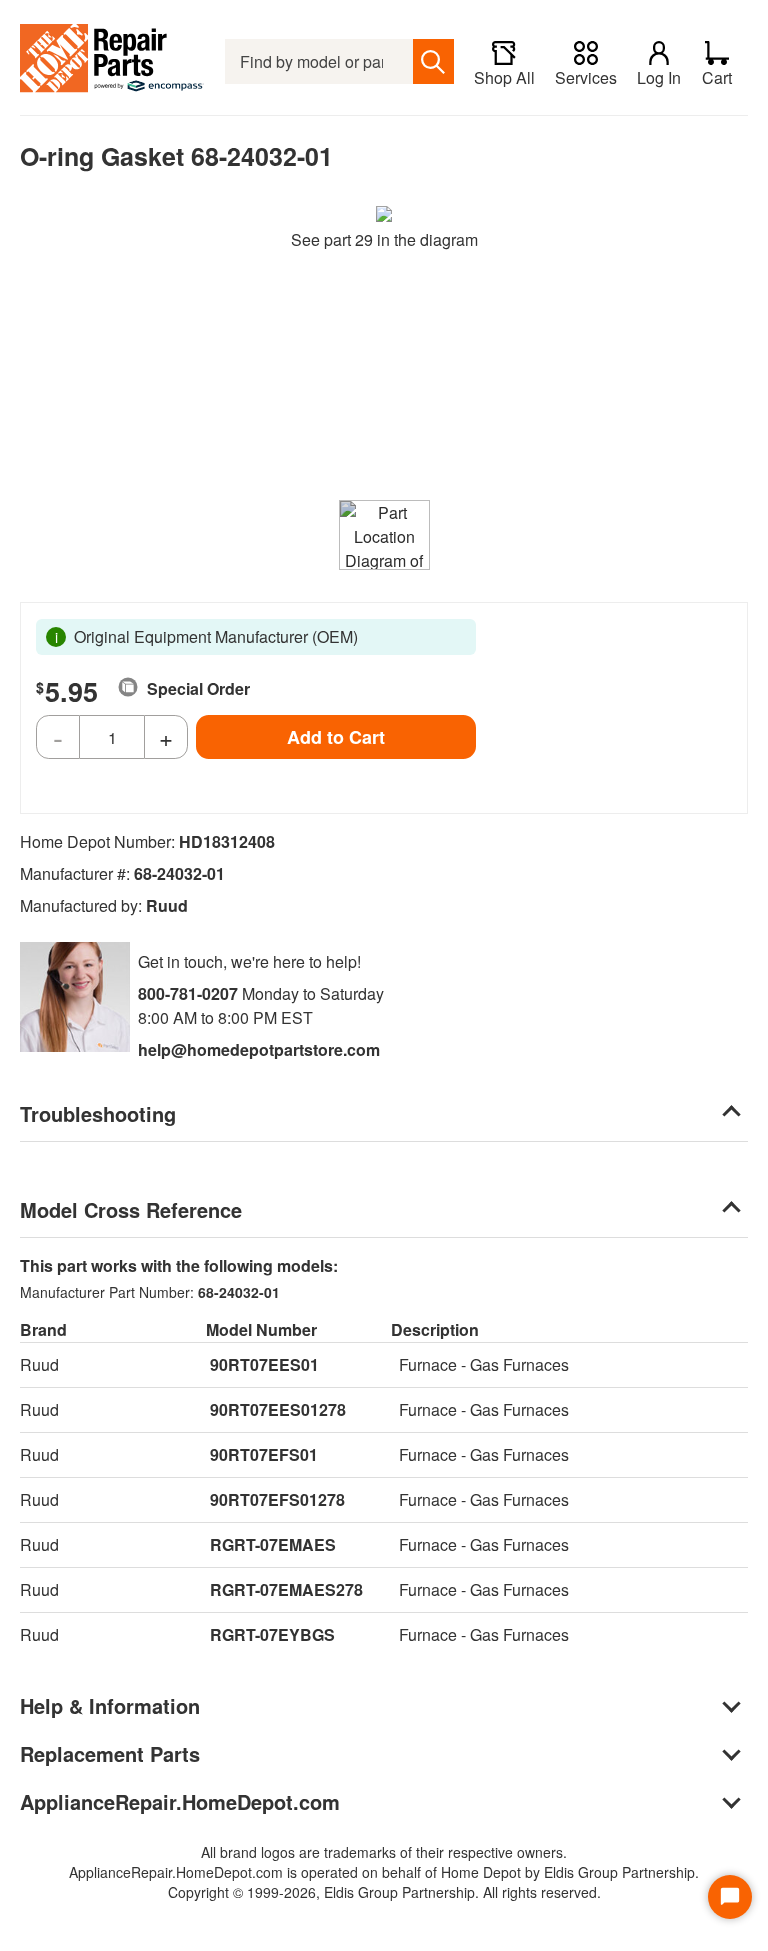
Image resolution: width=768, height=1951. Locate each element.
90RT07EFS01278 (277, 1499)
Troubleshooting (98, 1113)
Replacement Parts (110, 1753)
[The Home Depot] (112, 61)
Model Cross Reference (131, 1209)
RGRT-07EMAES (273, 1544)
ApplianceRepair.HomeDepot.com (180, 1801)
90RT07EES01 (264, 1364)
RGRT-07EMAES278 (286, 1589)
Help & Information (110, 1705)
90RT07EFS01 (264, 1454)
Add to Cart (336, 737)
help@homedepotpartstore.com (259, 1049)
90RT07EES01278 (278, 1409)
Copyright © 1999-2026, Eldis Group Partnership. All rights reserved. (384, 1892)
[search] (433, 61)
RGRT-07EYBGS (272, 1634)
